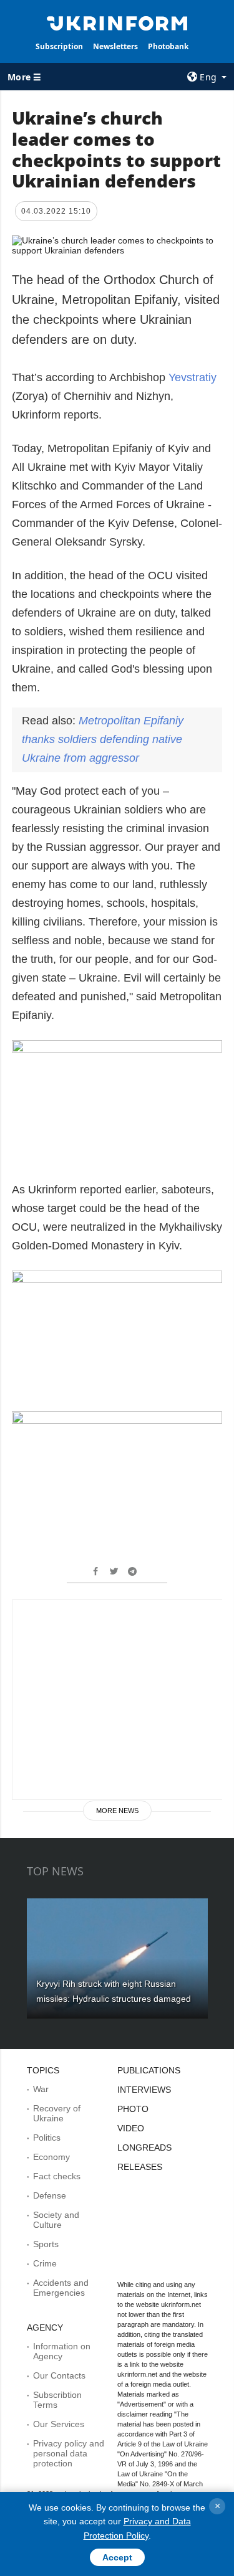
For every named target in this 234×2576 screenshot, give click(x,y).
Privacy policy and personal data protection (69, 2453)
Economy (51, 2157)
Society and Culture (56, 2220)
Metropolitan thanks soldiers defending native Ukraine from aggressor (103, 739)
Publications (149, 2070)
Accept (117, 2557)
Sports (46, 2244)
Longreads (144, 2147)
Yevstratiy (193, 377)
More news (117, 1811)
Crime (45, 2263)
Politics (47, 2138)
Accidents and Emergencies (61, 2288)
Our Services (59, 2424)
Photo (133, 2109)
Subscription (59, 46)
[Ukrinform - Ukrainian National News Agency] (117, 22)
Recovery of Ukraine (57, 2113)
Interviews (144, 2090)
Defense (50, 2195)
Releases (140, 2167)
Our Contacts (59, 2375)
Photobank (168, 46)
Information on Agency (62, 2351)
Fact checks (57, 2176)
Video (131, 2128)
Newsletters (115, 46)
